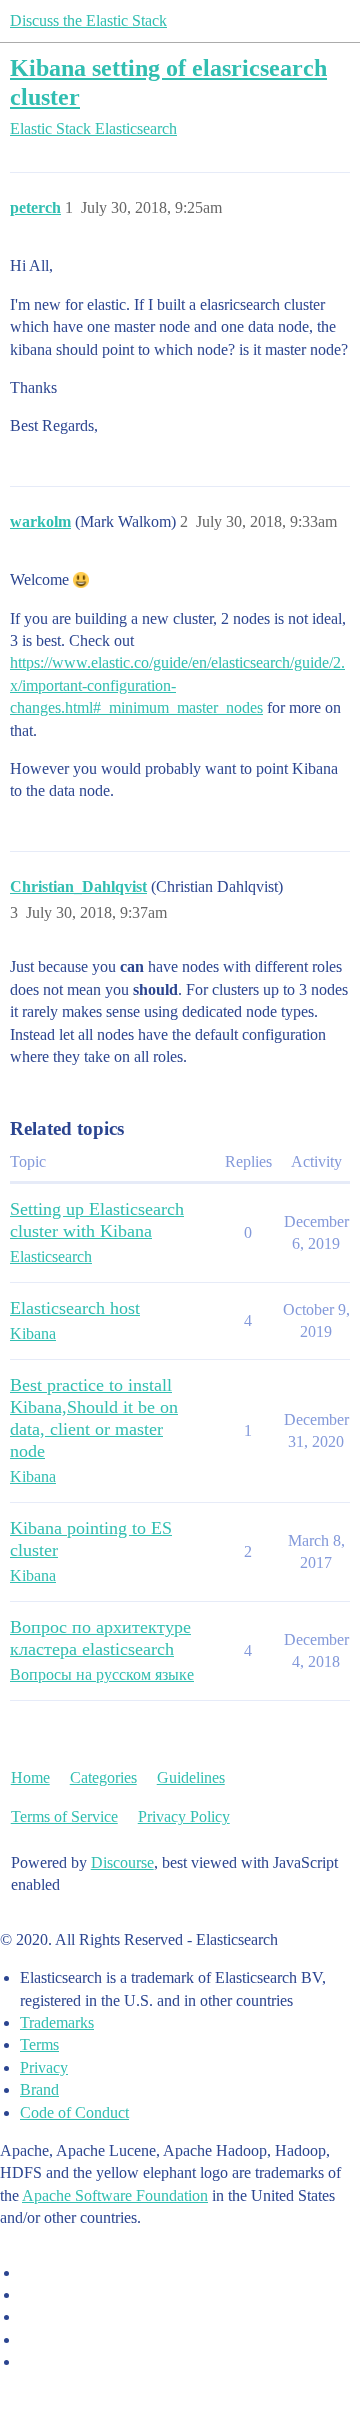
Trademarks (57, 2022)
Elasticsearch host (75, 1308)
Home (30, 1777)
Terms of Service (64, 1816)
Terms (39, 2044)
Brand (39, 2089)
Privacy (44, 2067)
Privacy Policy (184, 1816)
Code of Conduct (74, 2112)
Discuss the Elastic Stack (88, 20)
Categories (103, 1777)
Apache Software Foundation (115, 2195)
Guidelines (191, 1777)
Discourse (122, 1862)
